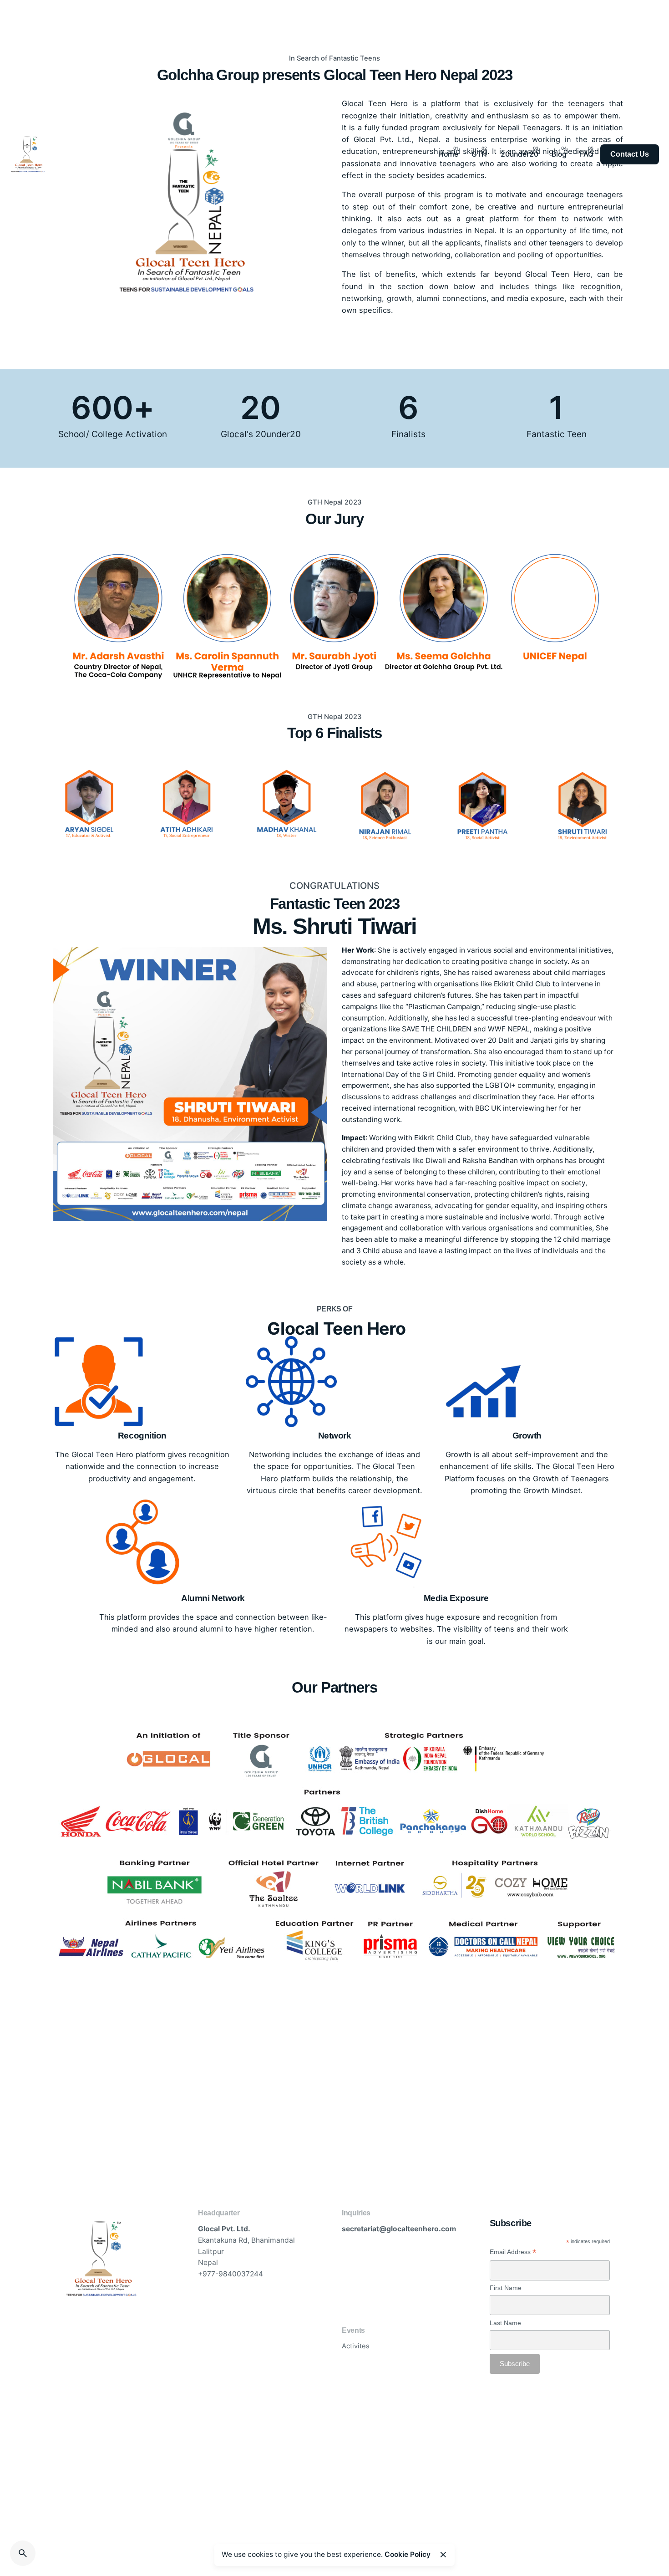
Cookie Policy (408, 2554)
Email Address (513, 2252)
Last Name (505, 2323)
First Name (506, 2288)
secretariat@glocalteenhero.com (399, 2229)
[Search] (23, 2553)
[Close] (443, 2555)
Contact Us (630, 154)
